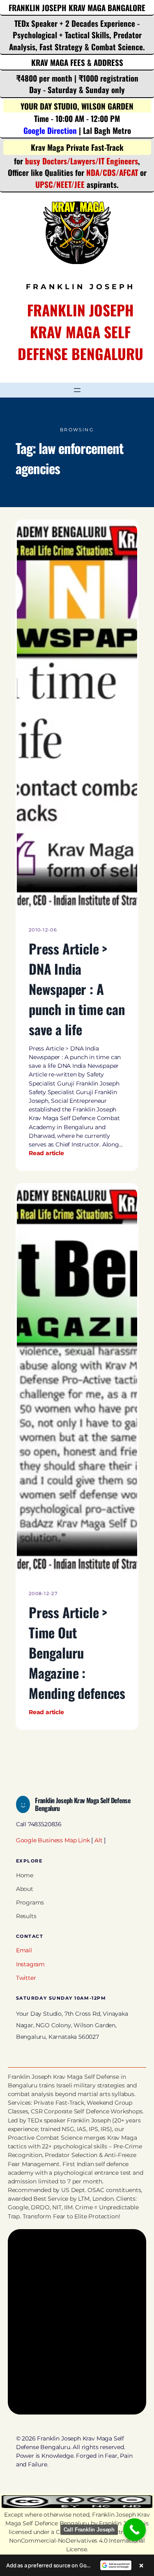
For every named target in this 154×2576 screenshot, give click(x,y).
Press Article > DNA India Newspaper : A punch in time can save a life (77, 989)
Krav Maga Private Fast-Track (77, 147)
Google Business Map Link (53, 1840)
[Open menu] (77, 390)
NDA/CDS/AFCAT (112, 172)
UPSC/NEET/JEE (60, 184)
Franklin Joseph (121, 2523)
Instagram (30, 1964)
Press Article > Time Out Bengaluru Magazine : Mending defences (77, 1652)
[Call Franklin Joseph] (134, 2530)
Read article (46, 1153)
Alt (98, 1840)
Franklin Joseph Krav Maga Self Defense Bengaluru (80, 332)
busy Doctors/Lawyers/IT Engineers (82, 161)
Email (24, 1950)
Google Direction (50, 130)
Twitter (26, 1978)
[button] (77, 2565)
